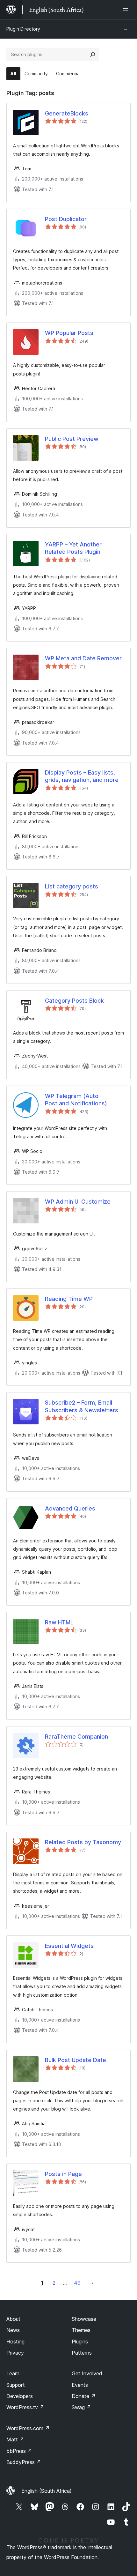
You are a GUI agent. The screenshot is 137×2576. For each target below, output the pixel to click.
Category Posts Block (74, 1001)
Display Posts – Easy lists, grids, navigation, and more (82, 776)
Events (80, 2385)
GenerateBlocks (67, 113)
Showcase (84, 2319)
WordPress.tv (25, 2407)
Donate (84, 2396)
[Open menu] (127, 10)
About (13, 2319)
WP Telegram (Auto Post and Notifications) (76, 1100)
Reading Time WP (69, 1299)
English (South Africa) (47, 2491)
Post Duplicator (66, 219)
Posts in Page (63, 2174)
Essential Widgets (69, 1946)
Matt (15, 2439)
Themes (81, 2330)
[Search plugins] (93, 55)
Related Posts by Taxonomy (83, 1842)
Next (92, 2283)
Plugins (80, 2342)
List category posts (72, 886)
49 (77, 2283)
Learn (13, 2373)
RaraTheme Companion (76, 1737)
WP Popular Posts (69, 333)
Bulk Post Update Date (76, 2060)
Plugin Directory (23, 29)
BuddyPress (24, 2462)
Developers (20, 2396)
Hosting (15, 2342)
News (13, 2330)
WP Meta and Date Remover (83, 658)
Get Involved (87, 2373)
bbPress (19, 2451)
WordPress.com (28, 2428)
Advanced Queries (70, 1508)
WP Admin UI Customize (78, 1202)
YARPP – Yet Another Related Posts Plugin (73, 548)
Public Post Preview (72, 439)
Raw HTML (59, 1622)
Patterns (82, 2353)
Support (16, 2385)
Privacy (15, 2353)
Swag (81, 2407)
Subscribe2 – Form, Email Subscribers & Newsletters (82, 1406)
